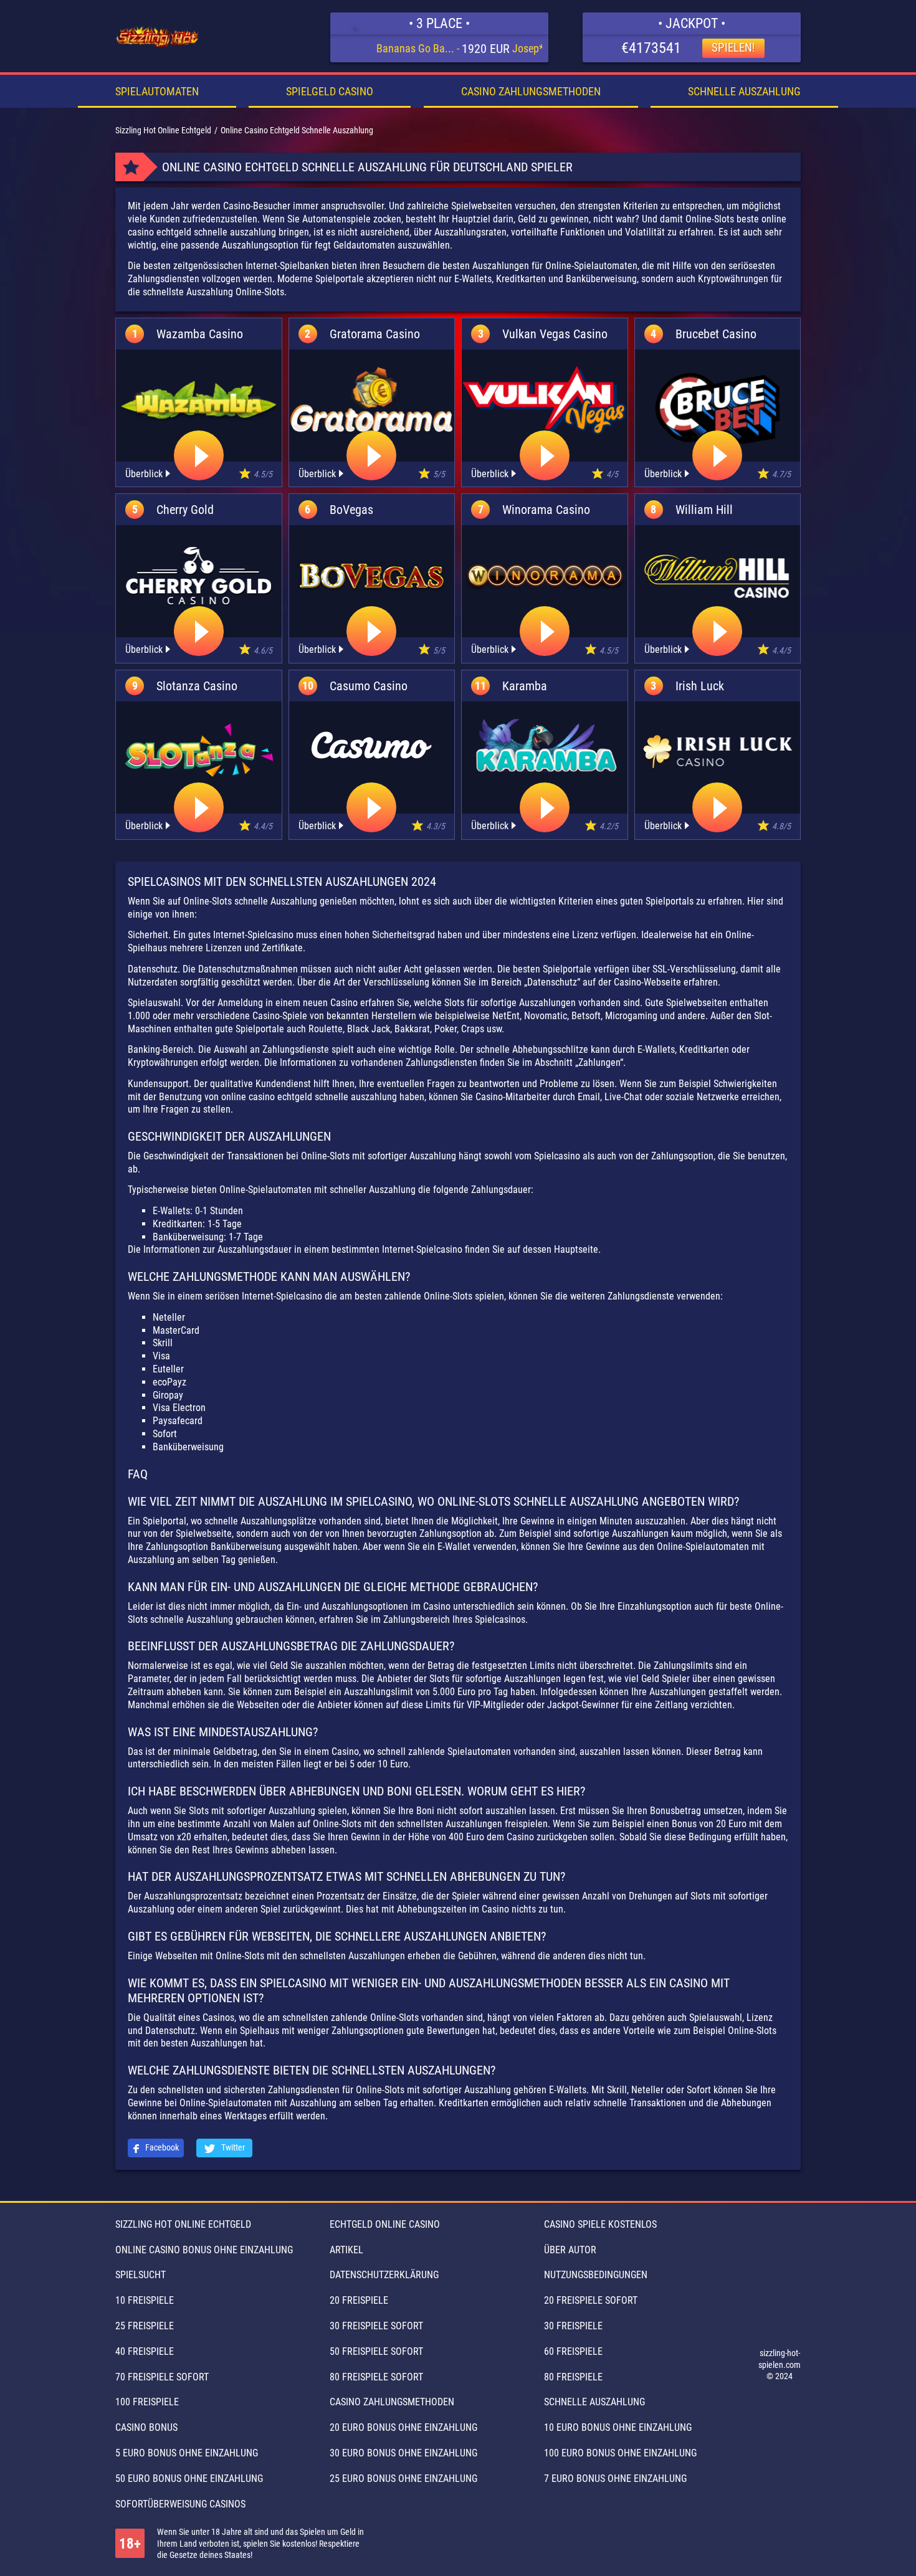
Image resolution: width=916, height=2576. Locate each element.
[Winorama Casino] (545, 576)
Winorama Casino (546, 510)
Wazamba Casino (200, 334)
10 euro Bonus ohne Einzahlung (618, 2427)
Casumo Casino (369, 686)
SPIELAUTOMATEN (157, 91)
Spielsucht (141, 2275)
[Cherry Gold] (199, 576)
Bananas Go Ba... (415, 48)
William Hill (704, 510)
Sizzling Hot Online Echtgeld (183, 2224)
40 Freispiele (145, 2351)
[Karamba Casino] (544, 745)
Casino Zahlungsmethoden (531, 91)
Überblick (144, 474)
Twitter (232, 2147)
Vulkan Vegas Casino (555, 334)
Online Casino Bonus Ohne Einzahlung (204, 2250)
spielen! (733, 48)
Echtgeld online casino (385, 2224)
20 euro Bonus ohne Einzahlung (403, 2427)
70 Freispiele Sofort (162, 2377)
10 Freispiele (145, 2300)
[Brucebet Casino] (718, 410)
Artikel (346, 2250)
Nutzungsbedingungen (596, 2275)
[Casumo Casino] (371, 745)
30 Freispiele (573, 2326)
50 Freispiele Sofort (376, 2351)
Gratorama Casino (375, 334)
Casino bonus (146, 2427)
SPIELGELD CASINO (330, 91)
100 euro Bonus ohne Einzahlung (620, 2453)
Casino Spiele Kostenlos (600, 2224)
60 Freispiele (573, 2351)
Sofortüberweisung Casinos (180, 2504)
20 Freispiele (359, 2300)
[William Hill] (718, 576)
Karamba (525, 686)
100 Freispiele (147, 2402)
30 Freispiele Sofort (376, 2326)
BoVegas (351, 510)
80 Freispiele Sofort (376, 2377)
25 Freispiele (145, 2326)
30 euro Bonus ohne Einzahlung (403, 2453)
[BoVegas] (372, 576)
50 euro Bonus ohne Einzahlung (189, 2479)
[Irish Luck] (718, 753)
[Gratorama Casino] (372, 401)
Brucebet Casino (716, 334)
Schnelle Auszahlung (744, 91)
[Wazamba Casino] (199, 401)
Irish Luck (700, 686)
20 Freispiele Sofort (591, 2300)
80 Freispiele (573, 2377)
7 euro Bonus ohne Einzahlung (615, 2479)
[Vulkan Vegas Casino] (545, 401)
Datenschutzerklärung (384, 2275)
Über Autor (570, 2250)
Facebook (161, 2147)
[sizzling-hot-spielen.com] (158, 37)
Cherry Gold (185, 510)
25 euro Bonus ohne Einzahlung (403, 2479)
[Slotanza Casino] (199, 753)
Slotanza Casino (197, 686)
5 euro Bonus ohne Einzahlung (187, 2453)
